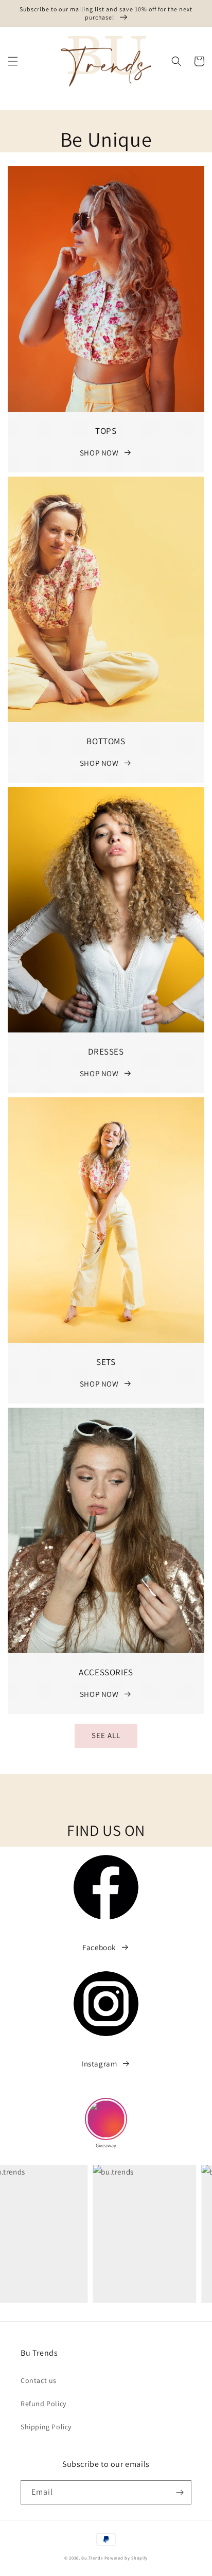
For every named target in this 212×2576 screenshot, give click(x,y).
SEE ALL (106, 1735)
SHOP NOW (99, 453)
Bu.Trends (92, 2558)
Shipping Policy (46, 2427)
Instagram (99, 2064)
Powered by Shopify (126, 2558)
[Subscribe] (180, 2492)
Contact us (39, 2380)
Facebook (99, 1947)
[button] (13, 61)
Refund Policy (43, 2404)
